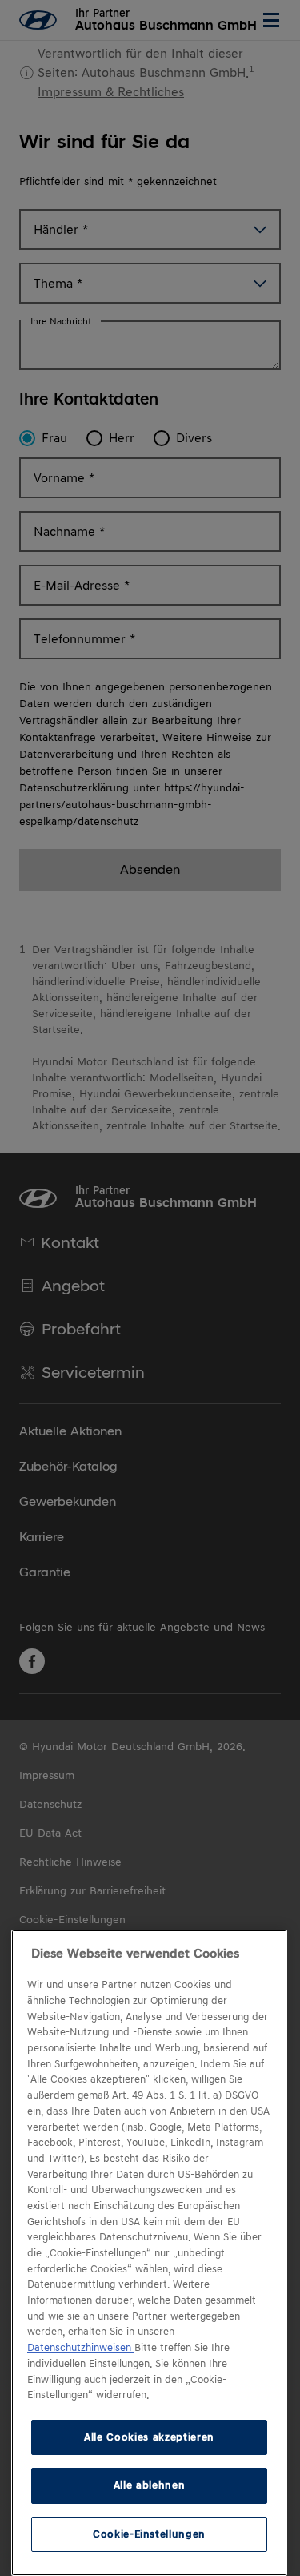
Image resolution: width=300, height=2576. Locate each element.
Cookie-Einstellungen (149, 2534)
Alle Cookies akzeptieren (149, 2437)
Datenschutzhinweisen (81, 2348)
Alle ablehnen (150, 2485)
